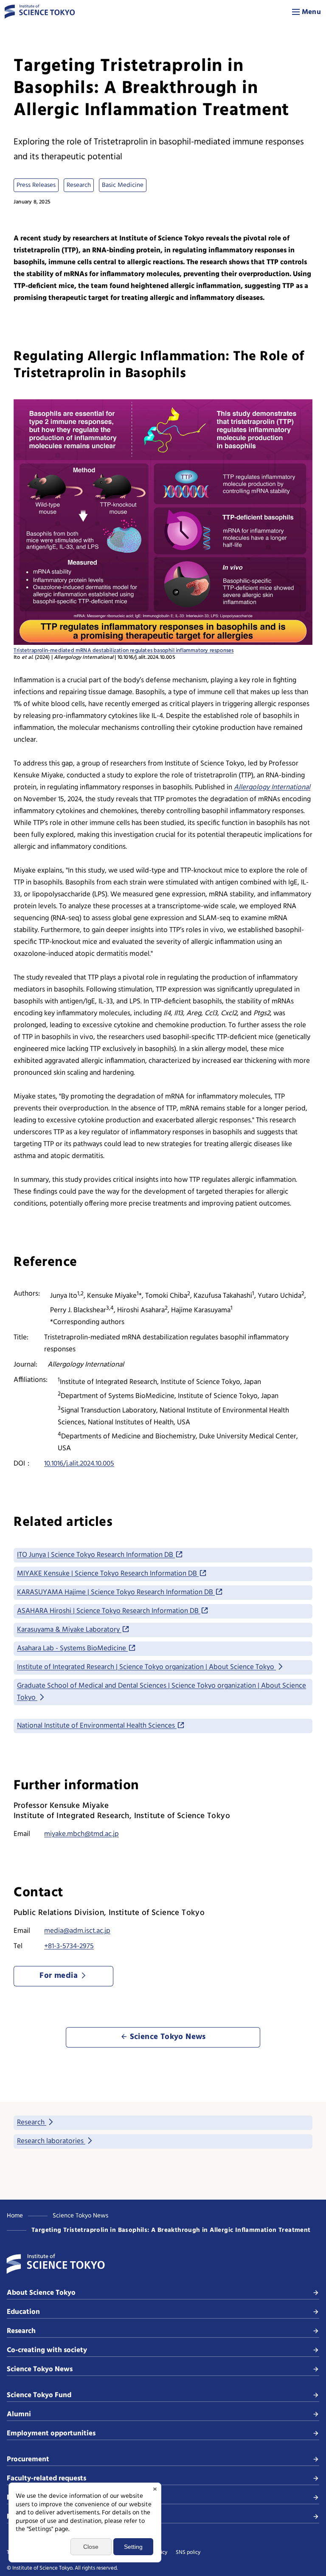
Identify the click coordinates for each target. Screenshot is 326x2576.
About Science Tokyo (41, 2293)
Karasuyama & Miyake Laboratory (69, 1630)
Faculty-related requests (46, 2479)
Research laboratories (51, 2141)
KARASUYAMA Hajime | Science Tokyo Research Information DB (116, 1592)
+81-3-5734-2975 (69, 1946)
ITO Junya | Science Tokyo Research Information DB (96, 1555)
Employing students (39, 2498)
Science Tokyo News (80, 2216)
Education (23, 2312)
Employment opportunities (51, 2433)
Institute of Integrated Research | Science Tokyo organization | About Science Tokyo (146, 1667)
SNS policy (188, 2553)
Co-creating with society (47, 2350)
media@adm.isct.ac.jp (77, 1931)
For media (23, 2517)
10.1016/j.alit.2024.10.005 (79, 1464)
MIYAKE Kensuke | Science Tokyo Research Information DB (108, 1574)
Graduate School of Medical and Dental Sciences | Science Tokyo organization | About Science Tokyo (162, 1692)
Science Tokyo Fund (39, 2395)
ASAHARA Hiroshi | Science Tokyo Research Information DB (109, 1611)
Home (15, 2216)
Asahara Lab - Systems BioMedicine (72, 1648)
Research (32, 2123)
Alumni (19, 2414)
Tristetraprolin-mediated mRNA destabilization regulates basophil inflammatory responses (124, 651)
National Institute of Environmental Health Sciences (97, 1726)
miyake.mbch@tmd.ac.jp (81, 1834)
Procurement (28, 2459)
